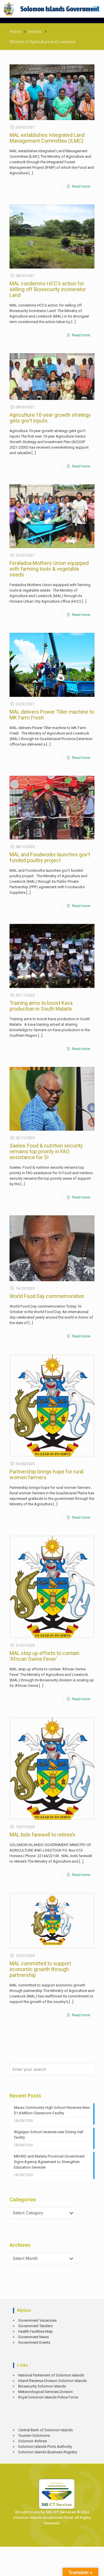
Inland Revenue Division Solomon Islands (52, 2381)
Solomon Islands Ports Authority (45, 2447)
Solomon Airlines (32, 2441)
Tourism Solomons (34, 2435)
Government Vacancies (37, 2320)
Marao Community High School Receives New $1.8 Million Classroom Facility (52, 2110)
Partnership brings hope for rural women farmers (47, 1474)
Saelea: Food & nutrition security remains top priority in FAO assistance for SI (46, 1151)
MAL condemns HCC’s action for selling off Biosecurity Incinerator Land (48, 289)
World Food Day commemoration (47, 1296)
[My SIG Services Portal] (52, 9)
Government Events (34, 2342)
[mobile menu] (96, 9)
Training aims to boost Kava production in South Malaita (41, 1006)
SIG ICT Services (60, 2512)
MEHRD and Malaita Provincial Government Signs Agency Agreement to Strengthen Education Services (49, 2162)
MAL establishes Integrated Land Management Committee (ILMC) (47, 138)
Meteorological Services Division (45, 2392)
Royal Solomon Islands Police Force (48, 2397)
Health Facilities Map (36, 2331)
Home (15, 32)
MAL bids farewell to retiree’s (42, 1835)
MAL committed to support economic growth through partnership (40, 1969)
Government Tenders (35, 2326)
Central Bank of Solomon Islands (45, 2430)
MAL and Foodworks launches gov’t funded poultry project (50, 857)
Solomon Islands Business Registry (48, 2452)
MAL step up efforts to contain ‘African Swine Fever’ (44, 1656)
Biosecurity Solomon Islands (42, 2386)
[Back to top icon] (96, 2567)
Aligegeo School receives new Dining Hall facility (49, 2135)
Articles (35, 32)
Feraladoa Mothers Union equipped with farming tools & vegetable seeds (49, 569)
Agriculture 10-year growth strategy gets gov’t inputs (50, 418)
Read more (81, 186)
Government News (34, 2337)
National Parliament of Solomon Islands (51, 2375)
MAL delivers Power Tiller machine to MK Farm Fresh (52, 715)
